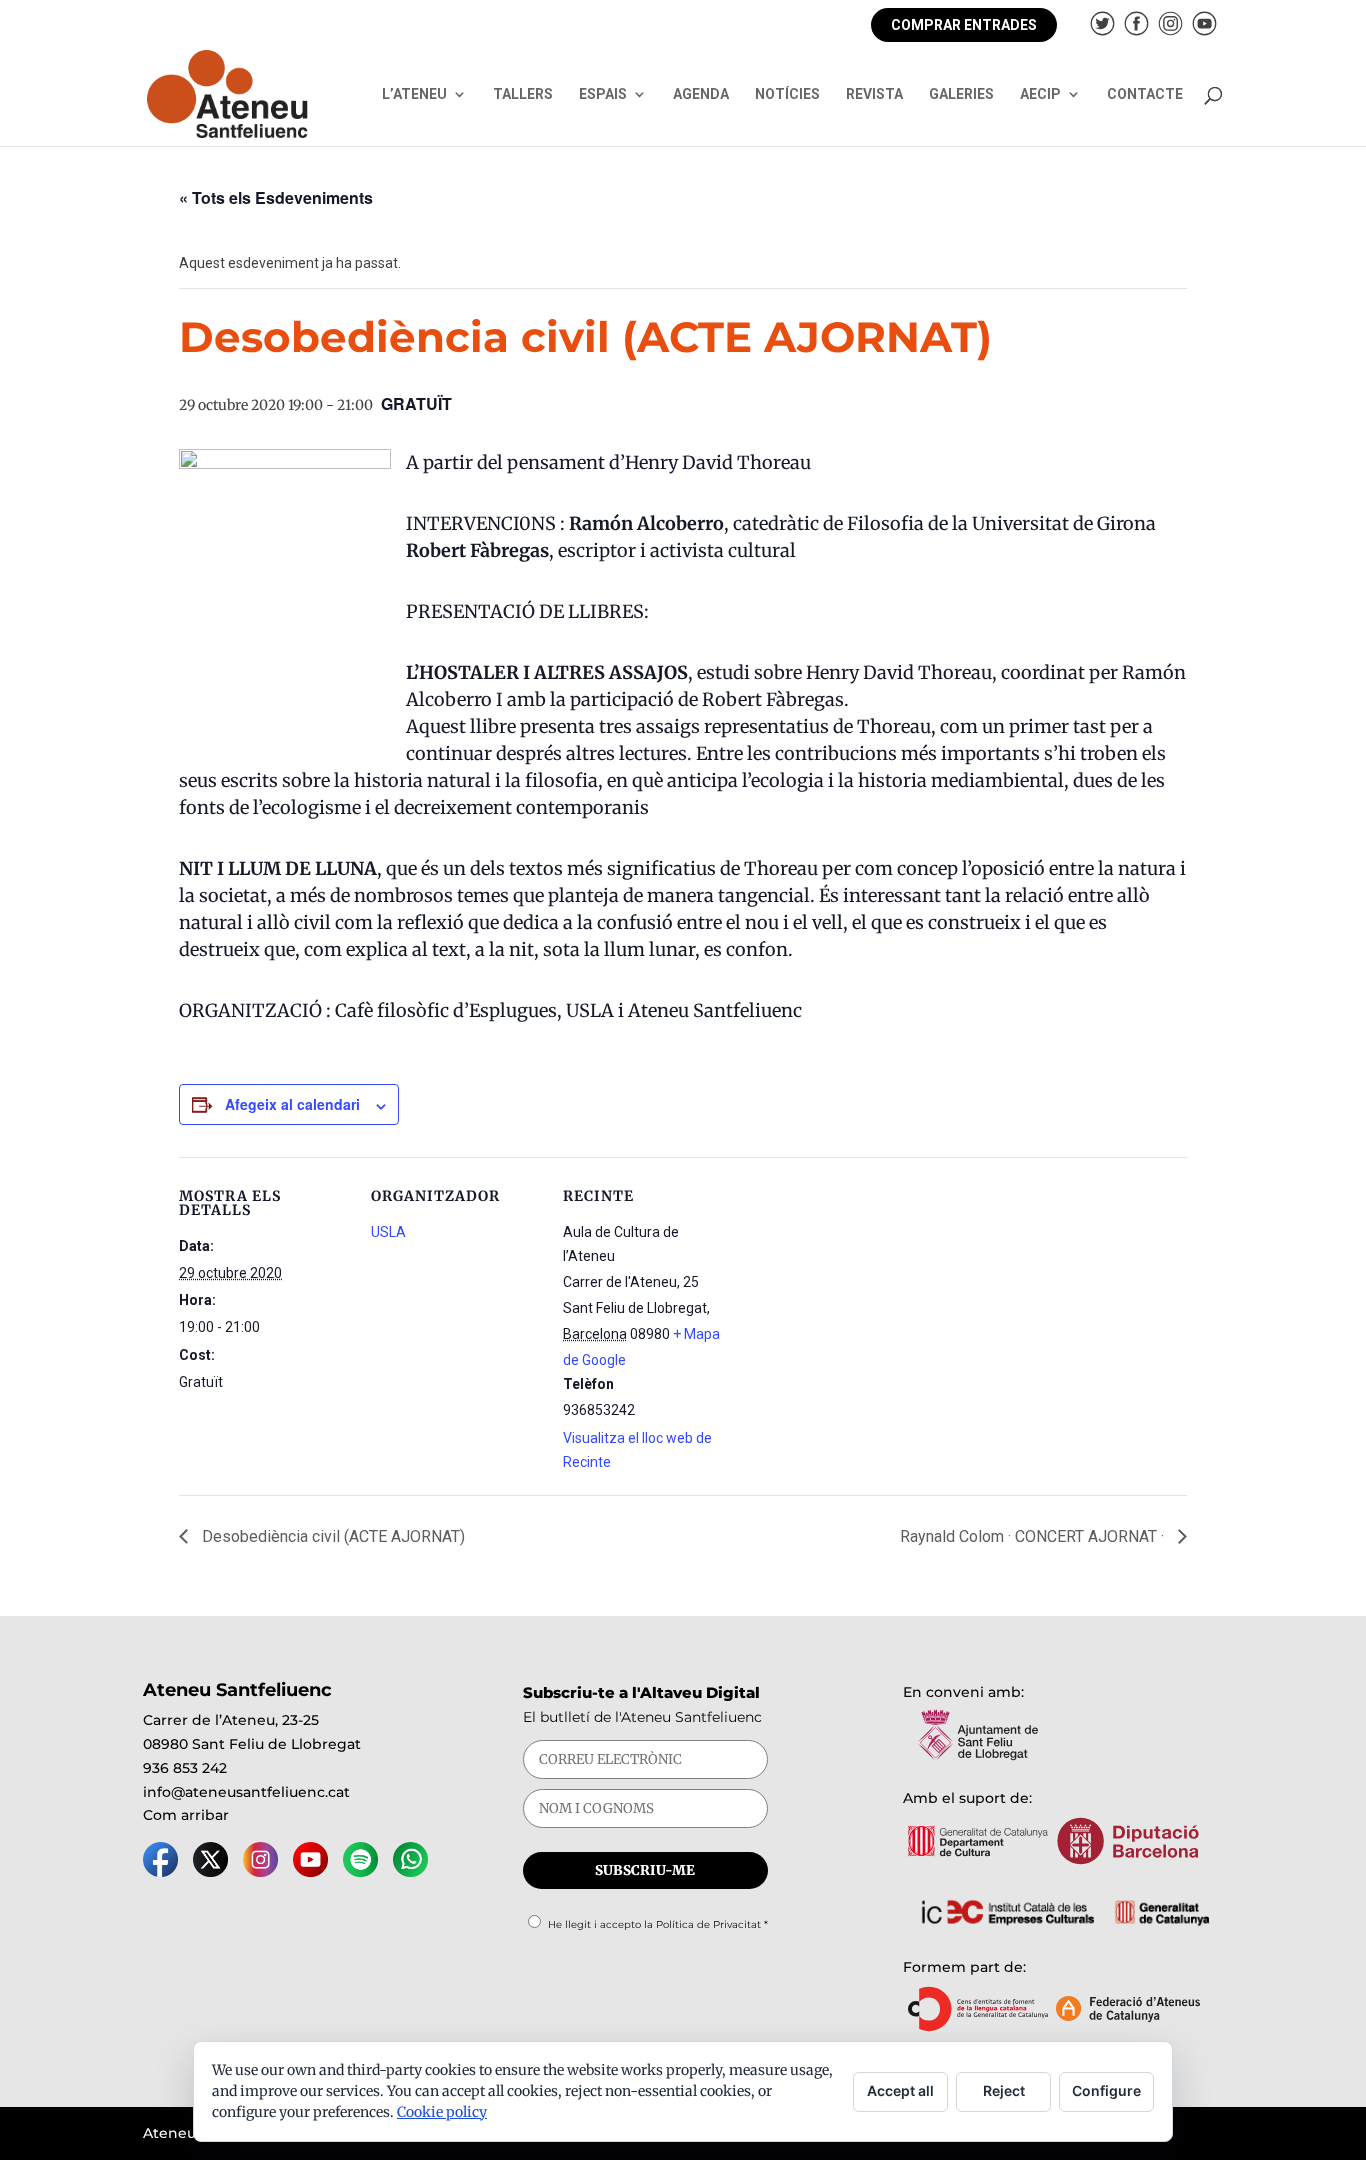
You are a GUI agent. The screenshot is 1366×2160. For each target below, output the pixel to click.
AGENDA (701, 94)
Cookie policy (442, 2112)
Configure (1106, 2090)
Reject (1004, 2090)
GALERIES (961, 94)
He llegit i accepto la (658, 1924)
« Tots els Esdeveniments (276, 197)
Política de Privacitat (708, 1924)
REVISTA (874, 94)
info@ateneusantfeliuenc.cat (246, 1792)
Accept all (900, 2090)
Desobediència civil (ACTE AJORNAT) (331, 1536)
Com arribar (186, 1815)
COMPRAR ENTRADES (964, 25)
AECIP (1040, 94)
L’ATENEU (414, 94)
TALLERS (523, 94)
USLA (388, 1232)
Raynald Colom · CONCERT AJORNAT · (1034, 1536)
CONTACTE (1145, 94)
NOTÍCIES (787, 94)
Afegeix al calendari (292, 1104)
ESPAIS (603, 94)
